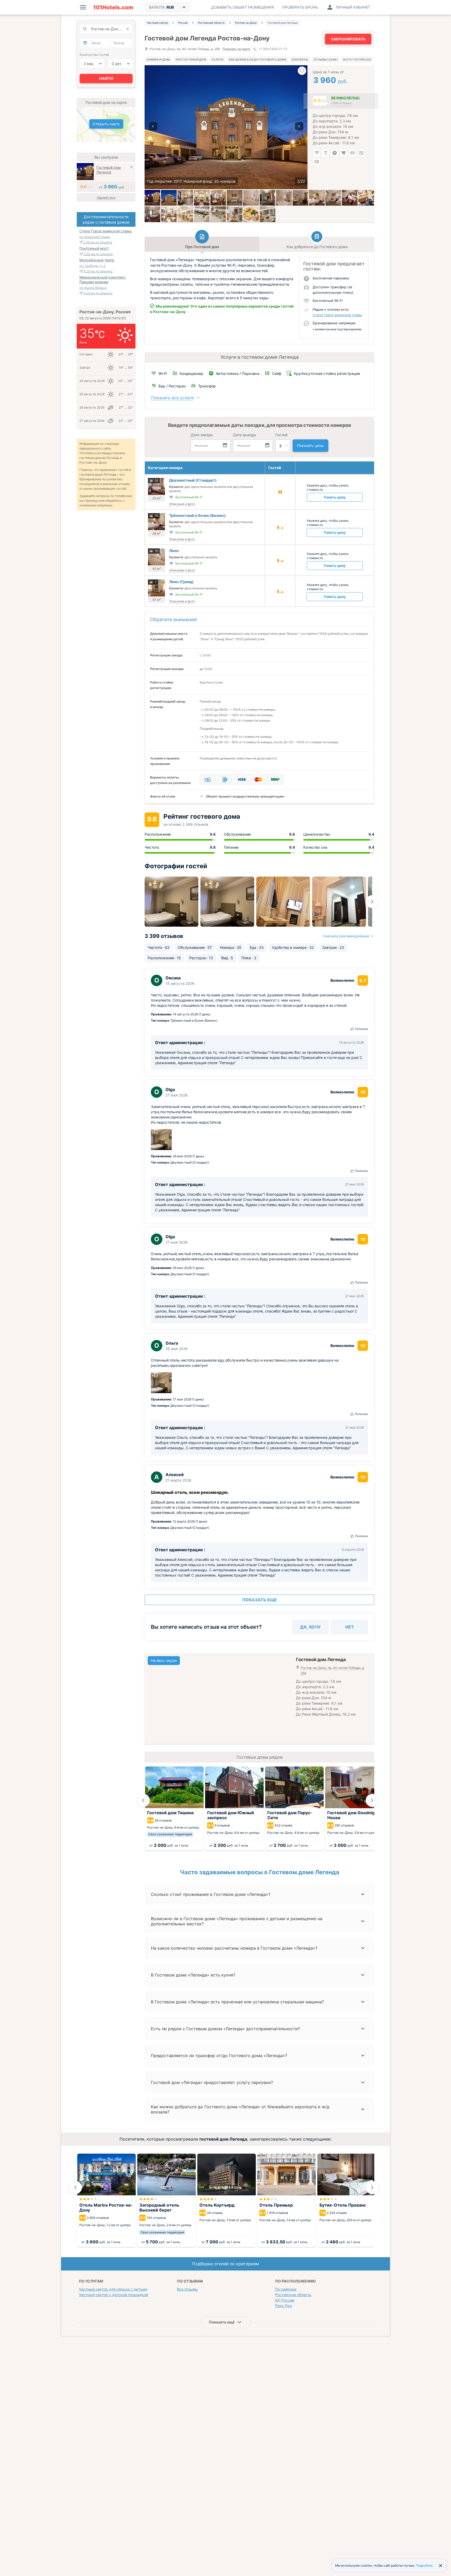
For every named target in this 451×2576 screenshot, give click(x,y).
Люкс (174, 551)
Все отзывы (187, 2289)
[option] (226, 127)
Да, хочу (310, 1627)
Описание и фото (182, 504)
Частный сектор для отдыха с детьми (113, 2289)
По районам (286, 2289)
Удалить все (106, 198)
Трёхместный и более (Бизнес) (197, 515)
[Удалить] (132, 168)
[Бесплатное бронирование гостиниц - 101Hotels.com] (113, 7)
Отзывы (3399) (326, 59)
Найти (106, 78)
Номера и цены (158, 59)
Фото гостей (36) (357, 59)
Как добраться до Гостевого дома (258, 59)
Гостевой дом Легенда (109, 170)
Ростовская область (293, 2295)
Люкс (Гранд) (181, 582)
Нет (350, 1627)
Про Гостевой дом (191, 59)
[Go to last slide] (143, 1800)
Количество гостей (94, 55)
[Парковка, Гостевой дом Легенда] (169, 198)
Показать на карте (236, 49)
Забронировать (348, 39)
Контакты (300, 59)
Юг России (285, 2300)
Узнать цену (335, 497)
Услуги (217, 59)
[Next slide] (372, 902)
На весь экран (164, 1660)
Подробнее (424, 2565)
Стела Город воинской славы (337, 315)
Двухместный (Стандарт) (193, 480)
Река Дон (283, 2306)
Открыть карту (106, 124)
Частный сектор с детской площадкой (113, 2295)
